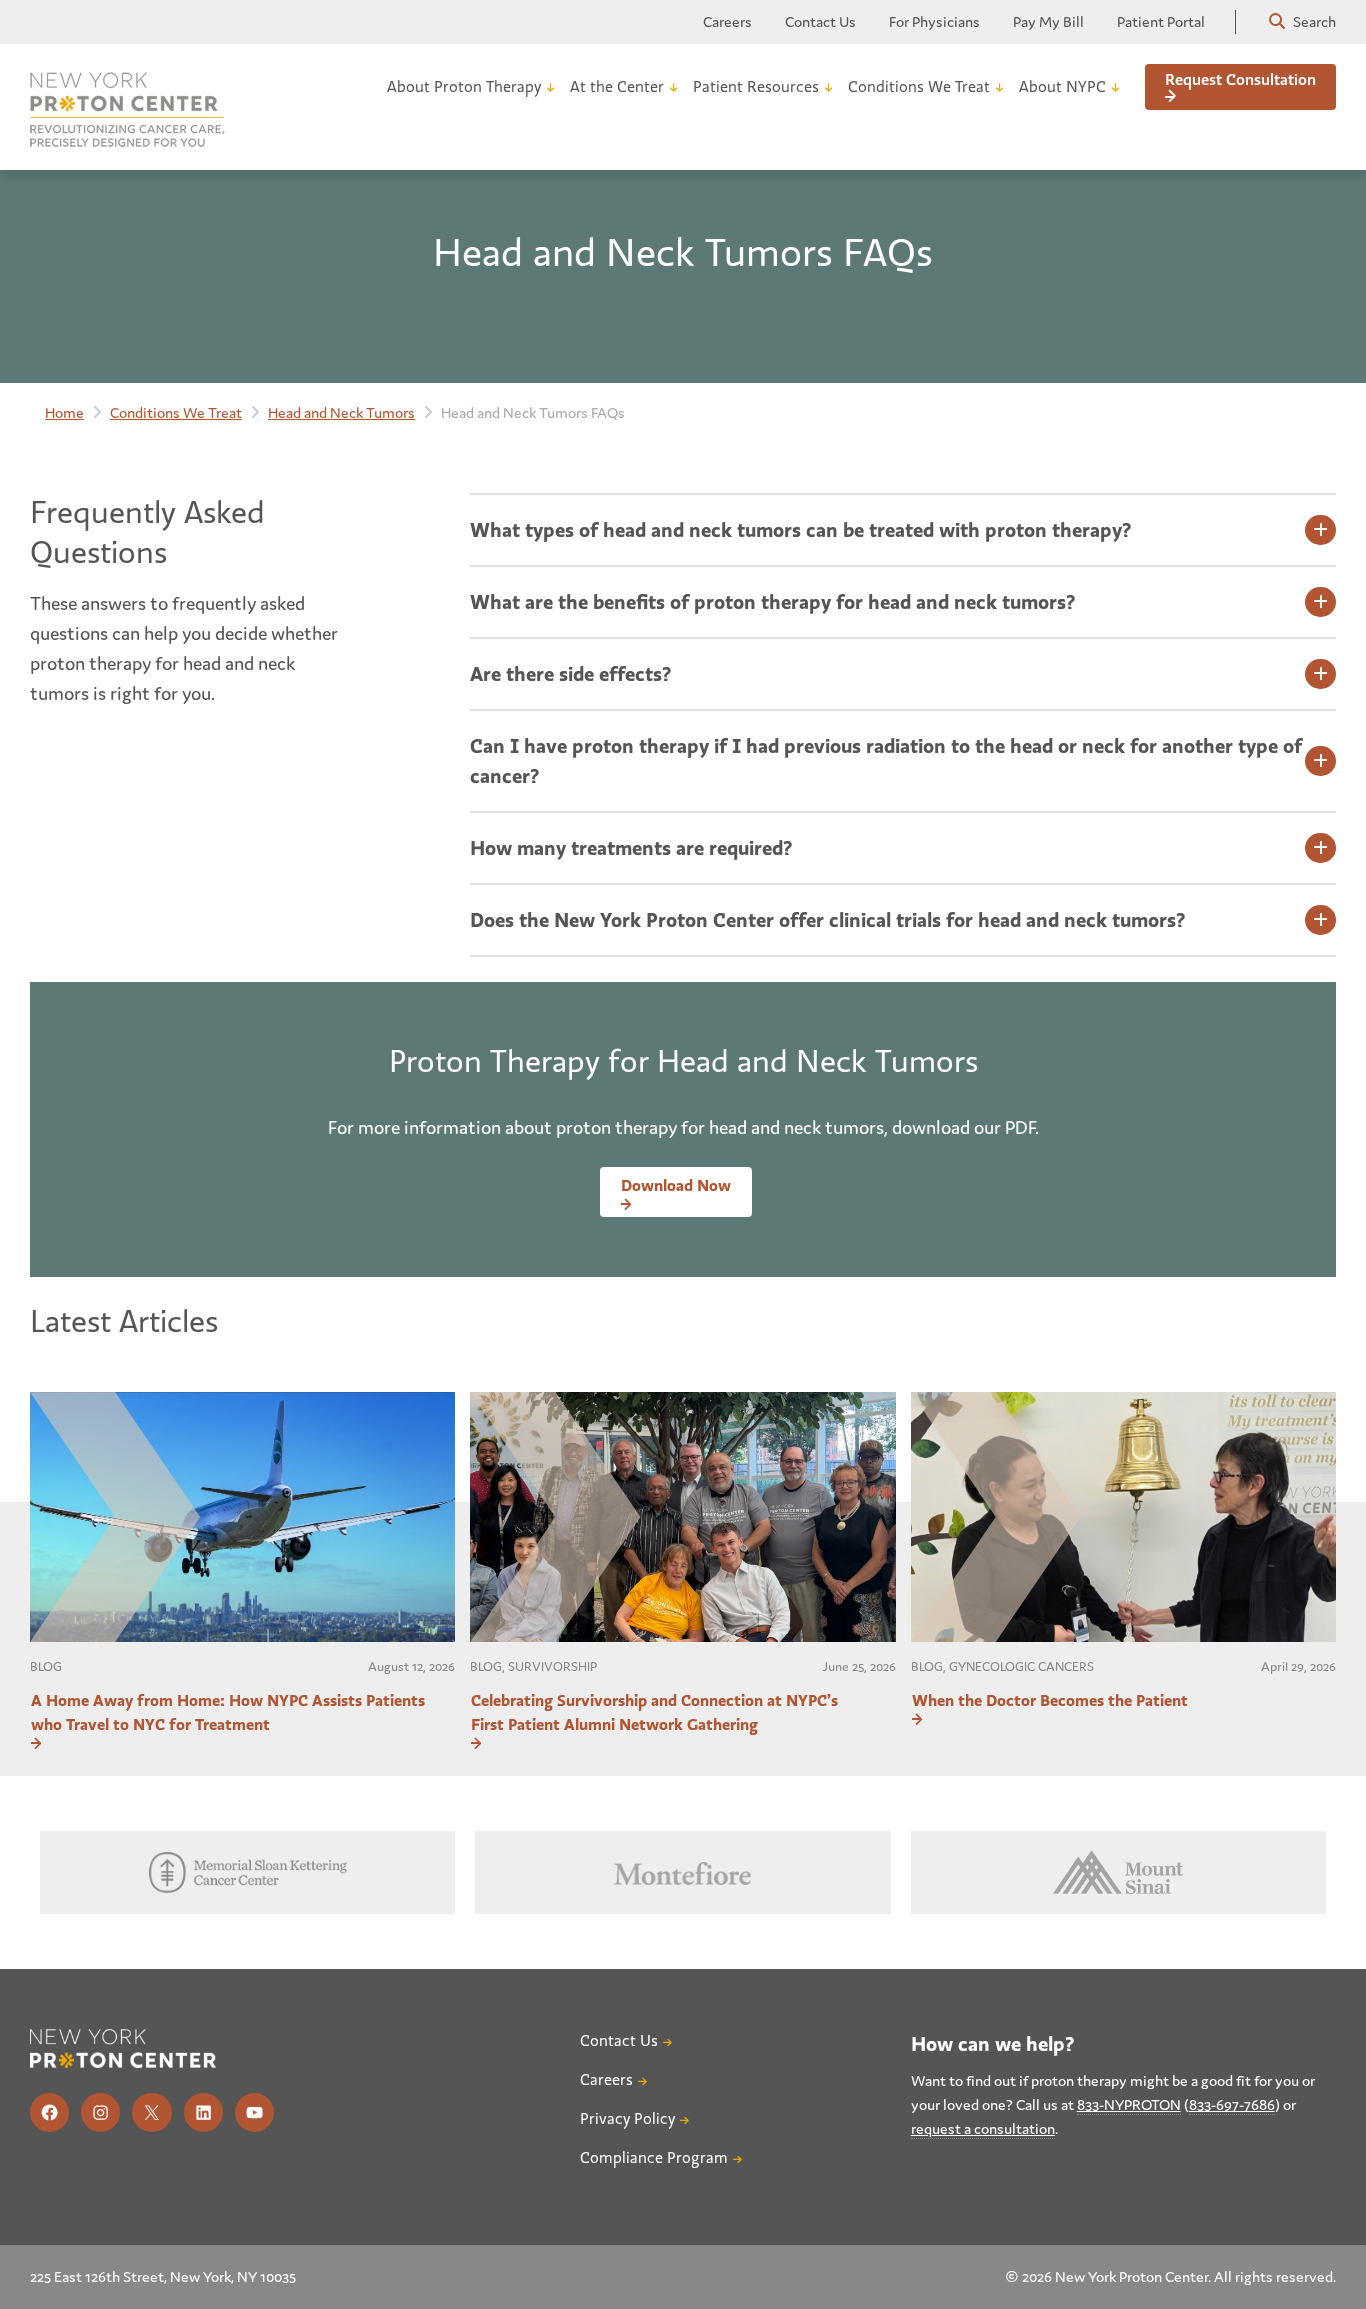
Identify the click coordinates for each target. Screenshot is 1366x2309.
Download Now (676, 1185)
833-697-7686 (1232, 2104)
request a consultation (983, 2128)
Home (64, 412)
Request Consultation (1240, 79)
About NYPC (1062, 87)
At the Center (617, 87)
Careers (727, 21)
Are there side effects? (570, 674)
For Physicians (934, 21)
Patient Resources (756, 87)
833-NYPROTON (1129, 2104)
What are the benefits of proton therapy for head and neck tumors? (772, 602)
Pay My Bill (1048, 21)
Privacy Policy (627, 2119)
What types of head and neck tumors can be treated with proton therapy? (800, 530)
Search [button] (1313, 21)
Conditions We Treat (919, 87)
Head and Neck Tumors (341, 412)
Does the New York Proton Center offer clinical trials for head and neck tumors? (827, 920)
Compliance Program (654, 2158)
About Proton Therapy (464, 87)
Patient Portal (1161, 21)
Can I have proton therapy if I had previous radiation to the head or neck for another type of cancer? (886, 761)
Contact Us (820, 21)
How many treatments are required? (631, 848)
